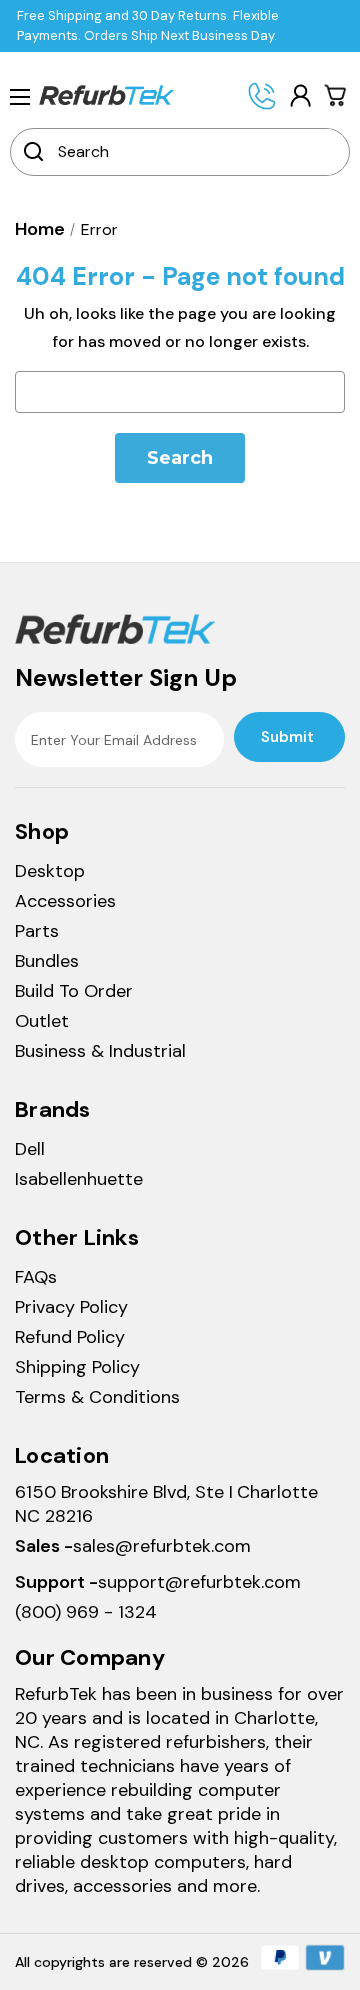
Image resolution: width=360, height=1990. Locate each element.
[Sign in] (300, 95)
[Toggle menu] (20, 96)
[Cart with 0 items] (336, 95)
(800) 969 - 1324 (86, 1612)
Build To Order (74, 991)
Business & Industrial (100, 1051)
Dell (30, 1149)
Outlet (42, 1021)
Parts (37, 931)
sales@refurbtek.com (162, 1546)
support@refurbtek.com (199, 1582)
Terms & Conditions (97, 1397)
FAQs (36, 1277)
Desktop (50, 871)
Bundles (47, 961)
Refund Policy (70, 1337)
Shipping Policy (77, 1367)
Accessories (65, 901)
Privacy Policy (71, 1307)
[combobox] (193, 152)
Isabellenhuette (79, 1179)
